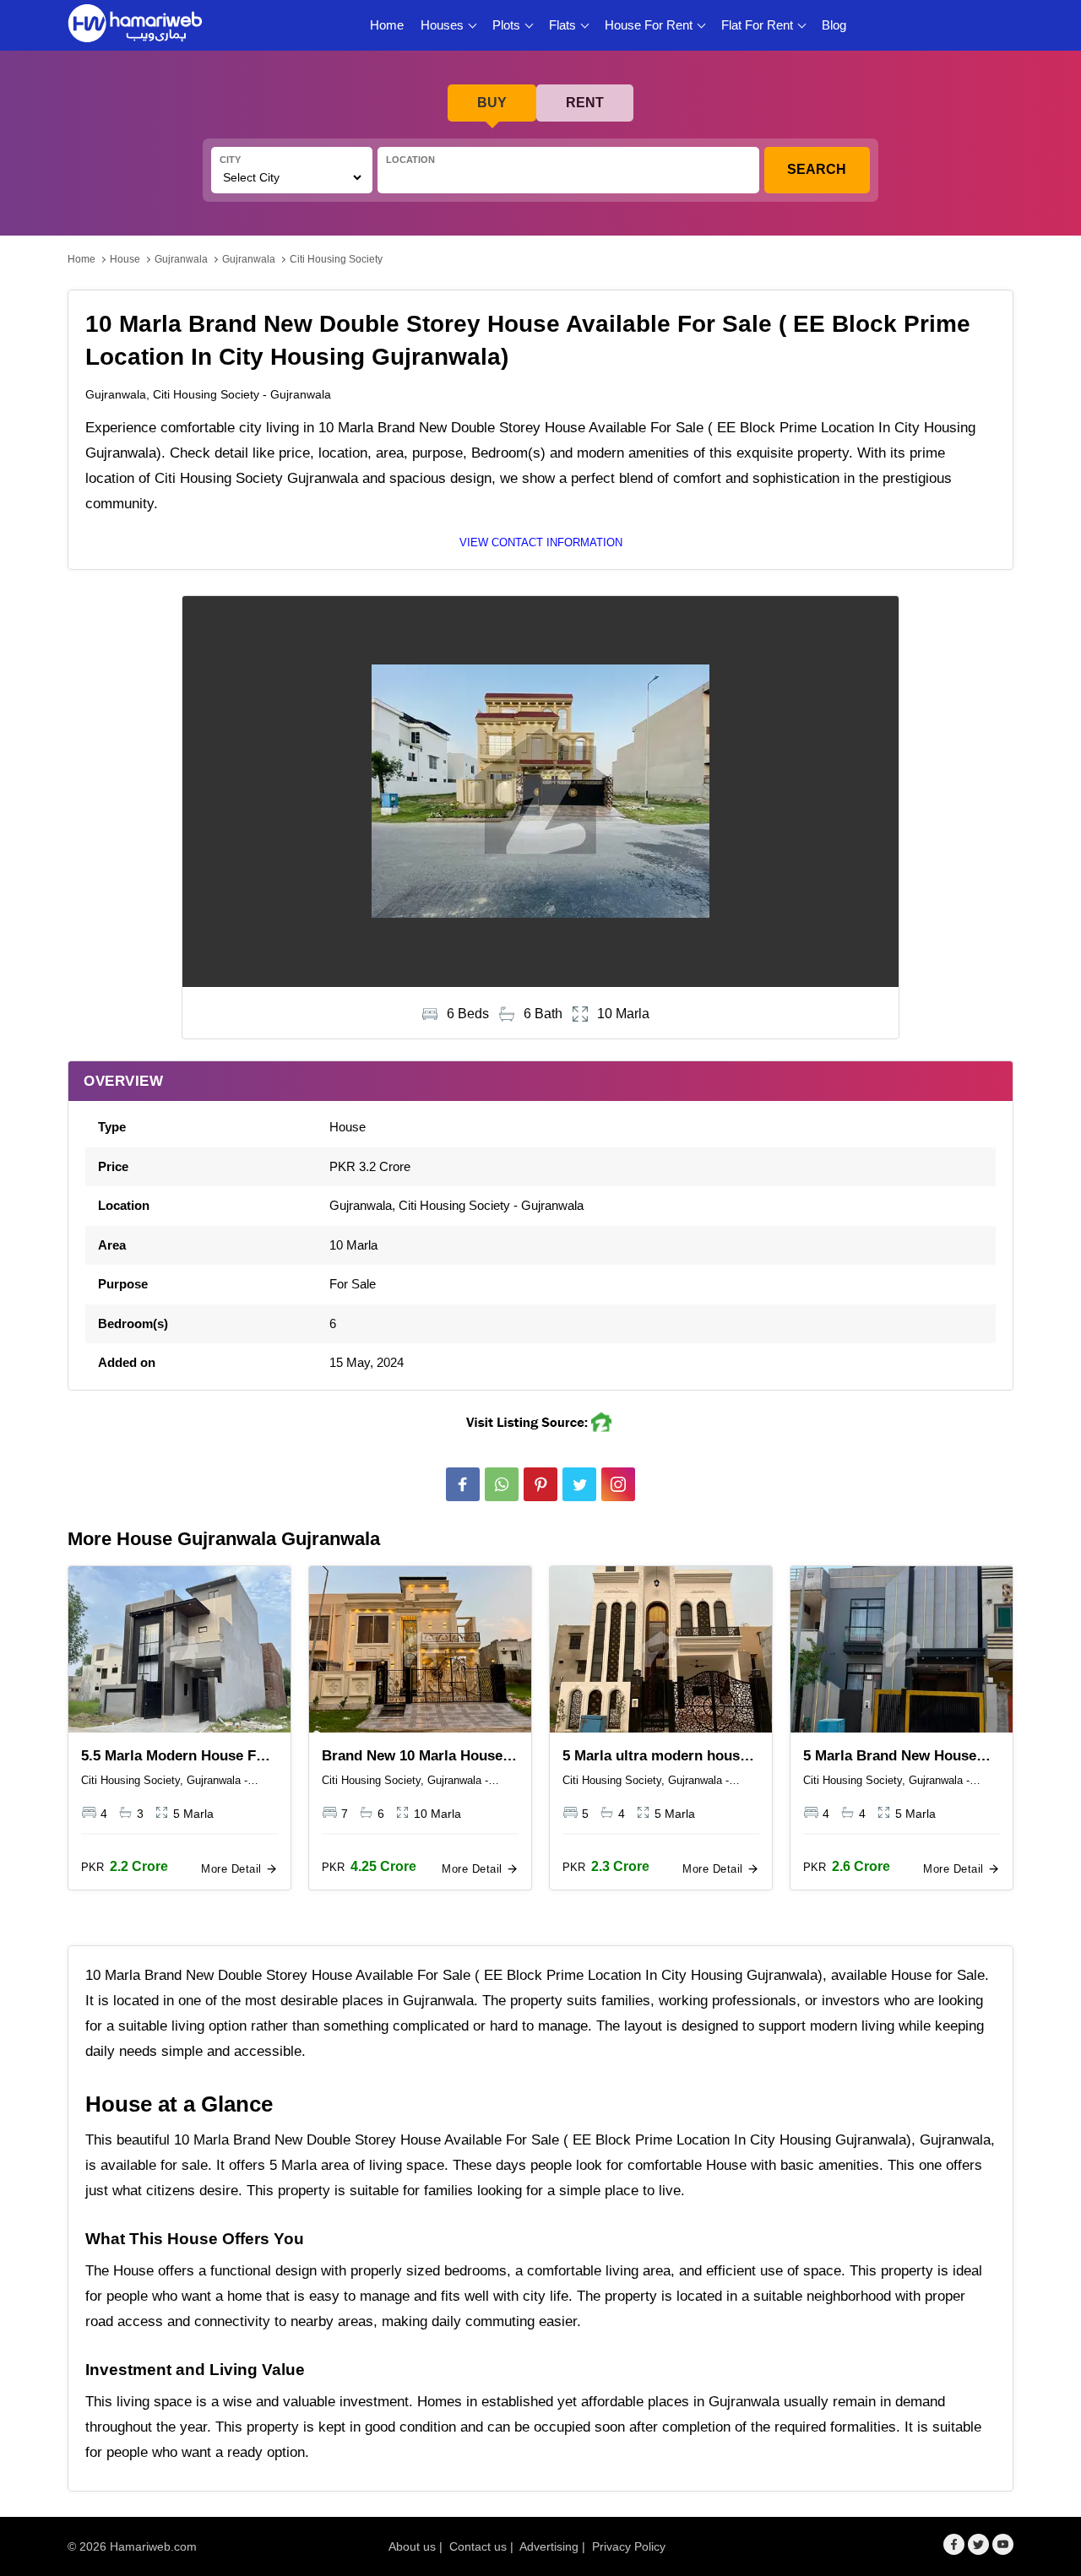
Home (387, 25)
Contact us (478, 2546)
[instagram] (618, 1484)
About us (412, 2546)
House (125, 259)
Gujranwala (181, 259)
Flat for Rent (757, 25)
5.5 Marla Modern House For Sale (176, 1757)
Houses (442, 25)
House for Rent (649, 25)
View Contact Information (541, 542)
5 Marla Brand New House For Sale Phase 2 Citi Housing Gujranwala (890, 1757)
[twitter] (579, 1484)
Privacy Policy (629, 2546)
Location (410, 160)
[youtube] (1003, 2544)
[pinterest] (540, 1484)
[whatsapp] (502, 1484)
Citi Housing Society (336, 259)
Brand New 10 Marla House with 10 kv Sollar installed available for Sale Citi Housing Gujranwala (412, 1757)
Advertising (549, 2546)
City (230, 160)
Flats (562, 25)
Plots (506, 25)
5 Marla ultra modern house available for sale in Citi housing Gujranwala (655, 1757)
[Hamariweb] (135, 25)
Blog (834, 25)
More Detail (233, 1869)
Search (817, 169)
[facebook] (463, 1484)
